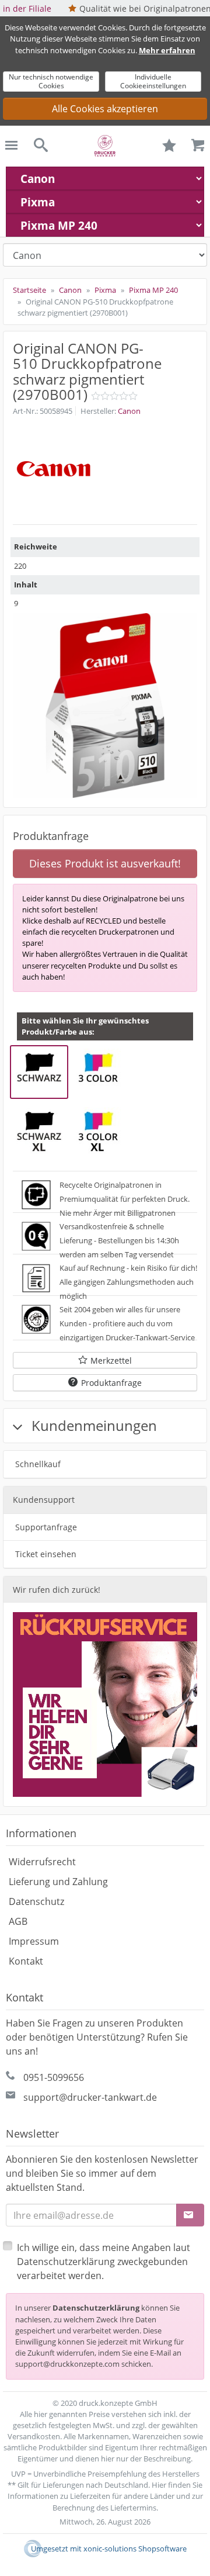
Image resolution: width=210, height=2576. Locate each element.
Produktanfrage (111, 1383)
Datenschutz (36, 1901)
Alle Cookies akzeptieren (105, 109)
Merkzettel (111, 1360)
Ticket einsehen (46, 1554)
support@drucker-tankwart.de (90, 2097)
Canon (129, 411)
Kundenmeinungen (92, 1425)
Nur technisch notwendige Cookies (51, 81)
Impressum (34, 1941)
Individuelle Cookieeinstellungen (153, 81)
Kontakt (26, 1961)
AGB (18, 1921)
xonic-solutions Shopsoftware (135, 2549)
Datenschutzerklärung (96, 2308)
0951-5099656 (54, 2077)
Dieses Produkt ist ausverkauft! (105, 863)
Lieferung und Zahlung (58, 1882)
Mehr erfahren (167, 50)
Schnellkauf (38, 1464)
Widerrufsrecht (42, 1862)
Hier (159, 2485)
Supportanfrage (46, 1527)
